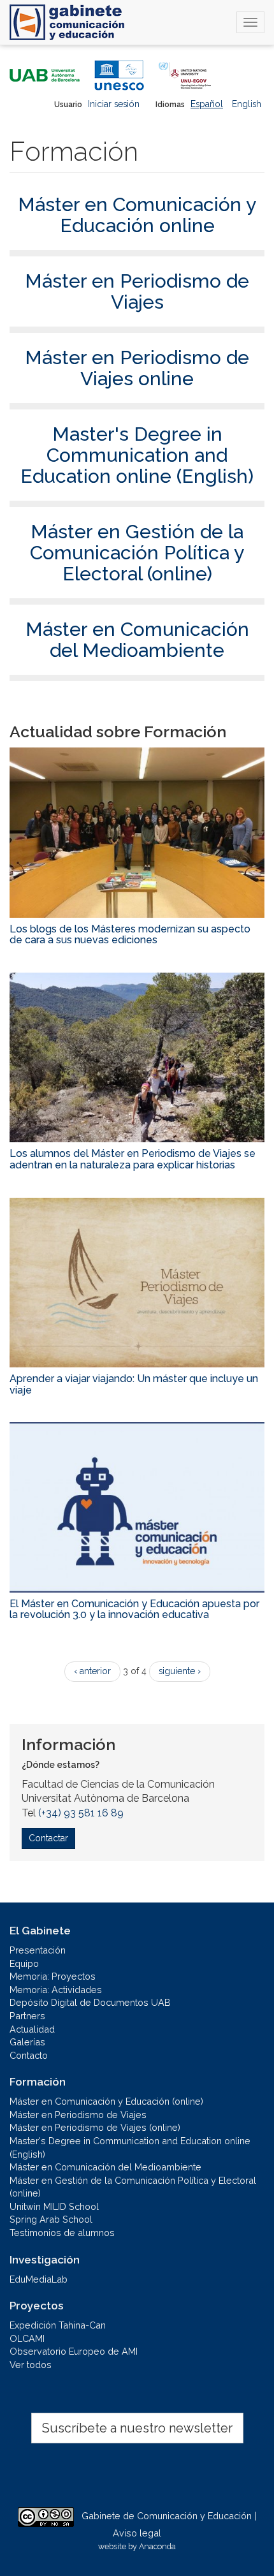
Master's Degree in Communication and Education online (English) (137, 455)
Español (207, 104)
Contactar (48, 1838)
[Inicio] (67, 22)
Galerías (27, 2042)
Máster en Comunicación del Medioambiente (137, 640)
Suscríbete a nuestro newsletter (137, 2428)
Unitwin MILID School (54, 2206)
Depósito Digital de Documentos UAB (90, 2002)
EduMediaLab (39, 2279)
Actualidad (32, 2029)
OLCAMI (27, 2338)
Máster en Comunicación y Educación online (137, 215)
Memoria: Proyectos (53, 1976)
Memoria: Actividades (56, 1990)
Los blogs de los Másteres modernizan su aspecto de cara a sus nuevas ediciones (130, 935)
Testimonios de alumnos (62, 2233)
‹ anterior (92, 1671)
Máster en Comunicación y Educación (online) (106, 2101)
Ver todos (31, 2365)
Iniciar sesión (114, 104)
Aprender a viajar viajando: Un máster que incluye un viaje (134, 1384)
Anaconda (157, 2546)
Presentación (38, 1950)
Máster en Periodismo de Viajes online (137, 368)
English (247, 104)
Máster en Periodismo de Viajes (137, 291)
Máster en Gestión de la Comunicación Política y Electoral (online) (137, 553)
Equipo (24, 1963)
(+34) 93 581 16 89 (81, 1813)
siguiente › (180, 1671)
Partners (27, 2016)
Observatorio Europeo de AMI (74, 2351)
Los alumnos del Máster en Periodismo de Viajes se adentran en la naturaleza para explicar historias (133, 1159)
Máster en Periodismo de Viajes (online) (95, 2127)
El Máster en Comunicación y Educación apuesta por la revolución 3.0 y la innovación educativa (134, 1609)
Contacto (29, 2055)
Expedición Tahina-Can (58, 2325)
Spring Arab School (51, 2219)
